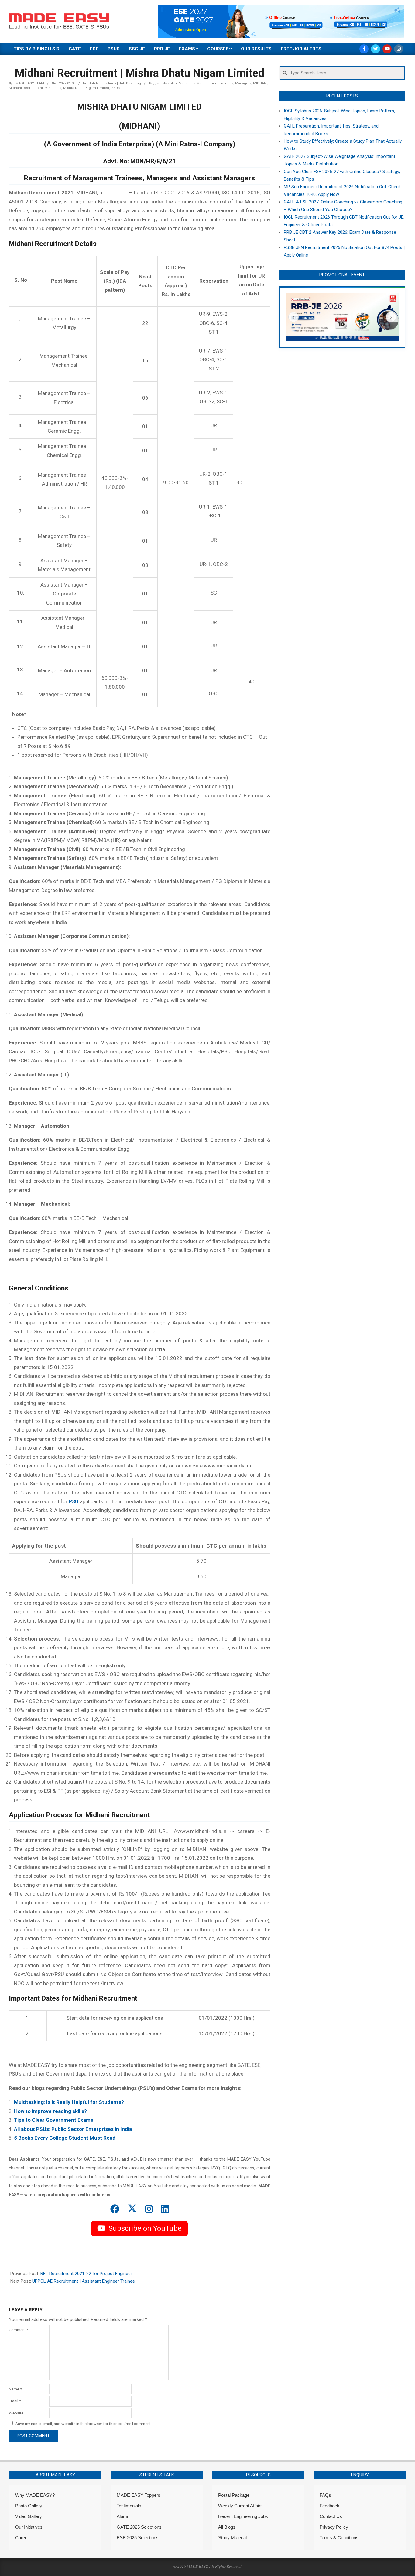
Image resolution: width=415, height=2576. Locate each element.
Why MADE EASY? (35, 2495)
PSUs (115, 88)
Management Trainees (215, 83)
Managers (243, 83)
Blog (137, 83)
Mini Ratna (53, 88)
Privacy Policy (334, 2527)
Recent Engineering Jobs (243, 2516)
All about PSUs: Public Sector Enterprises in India (73, 2129)
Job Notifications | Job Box (110, 83)
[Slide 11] (363, 337)
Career (22, 2538)
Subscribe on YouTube (145, 2228)
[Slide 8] (351, 337)
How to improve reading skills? (50, 2111)
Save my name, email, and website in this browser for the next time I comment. (84, 2424)
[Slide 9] (355, 337)
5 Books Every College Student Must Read (65, 2138)
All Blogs (227, 2527)
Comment (19, 2330)
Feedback (329, 2506)
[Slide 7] (346, 337)
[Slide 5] (338, 337)
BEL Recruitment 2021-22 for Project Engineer (86, 2274)
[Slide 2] (325, 337)
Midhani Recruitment (26, 88)
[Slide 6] (342, 337)
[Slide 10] (359, 337)
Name (15, 2389)
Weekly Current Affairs (240, 2506)
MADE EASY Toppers (139, 2495)
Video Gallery (29, 2516)
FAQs (325, 2495)
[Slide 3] (329, 337)
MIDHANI (260, 83)
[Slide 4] (334, 337)
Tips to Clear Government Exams (54, 2120)
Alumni (123, 2516)
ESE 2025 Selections (138, 2538)
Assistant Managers (179, 83)
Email (15, 2401)
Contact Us (331, 2516)
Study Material (232, 2538)
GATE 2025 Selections (139, 2527)
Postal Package (234, 2495)
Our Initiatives (29, 2527)
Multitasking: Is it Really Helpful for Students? (69, 2102)
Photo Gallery (29, 2506)
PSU (74, 1501)
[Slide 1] (321, 337)
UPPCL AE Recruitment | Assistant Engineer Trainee (84, 2281)
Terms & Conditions (339, 2538)
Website (16, 2413)
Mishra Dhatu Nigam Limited (86, 88)
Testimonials (129, 2506)
